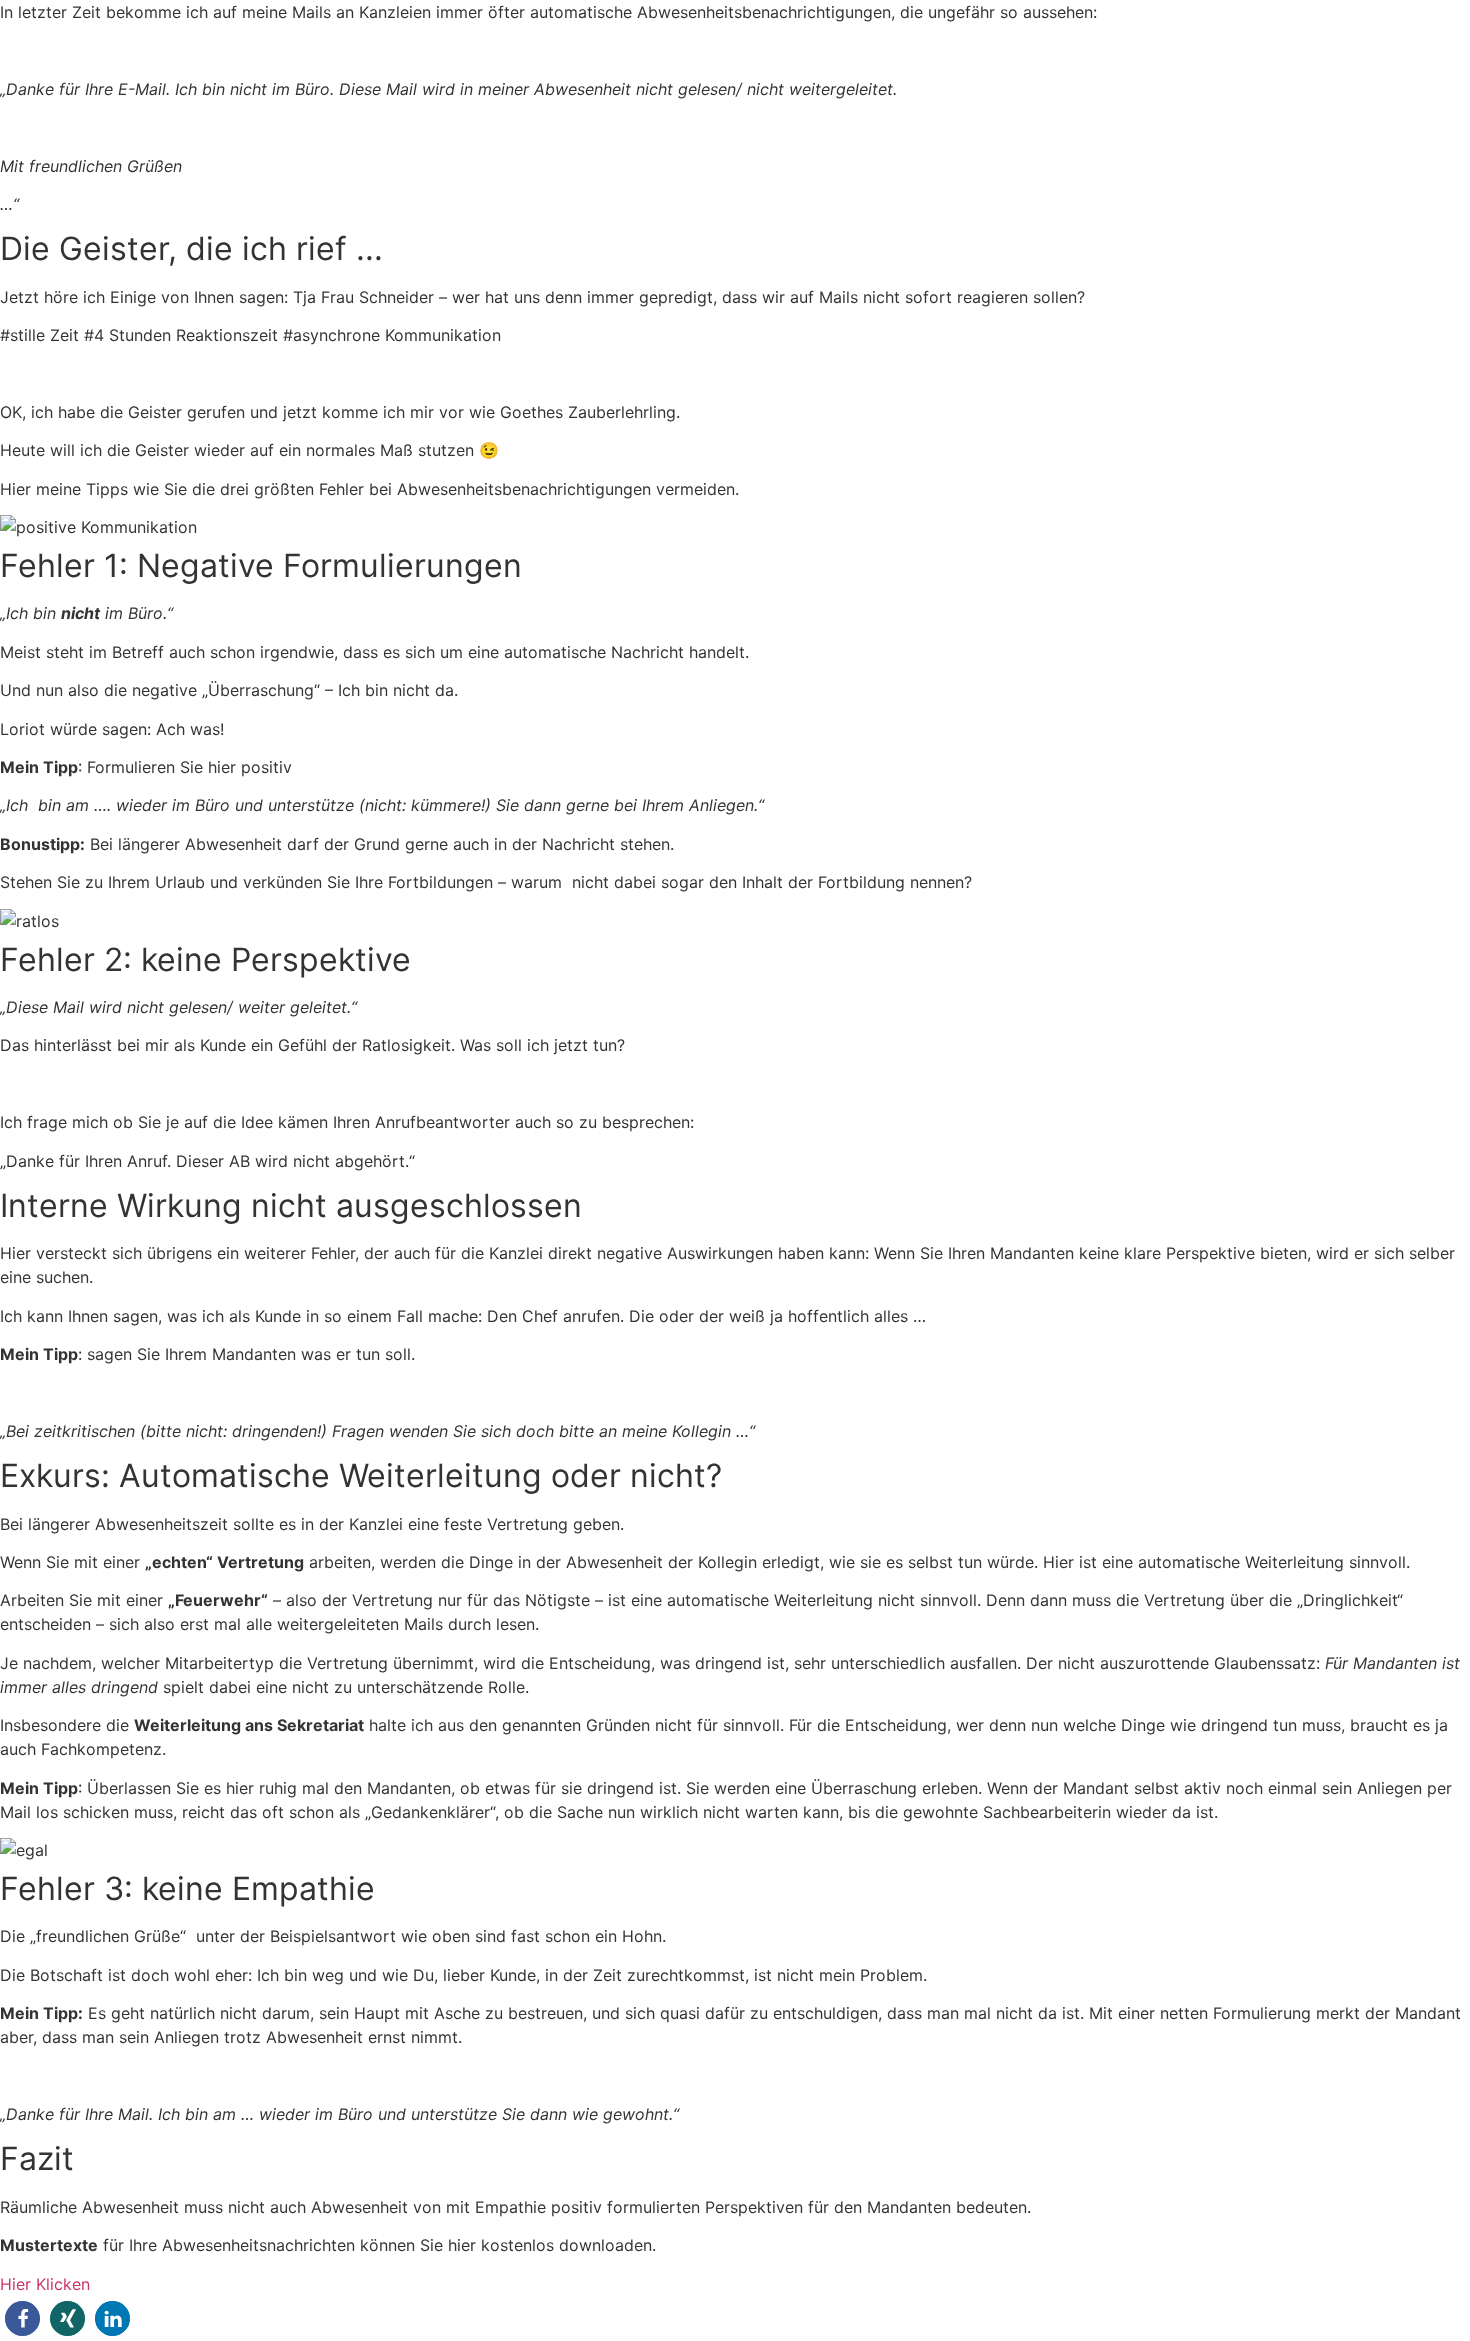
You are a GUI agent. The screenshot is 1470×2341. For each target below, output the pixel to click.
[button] (22, 2318)
